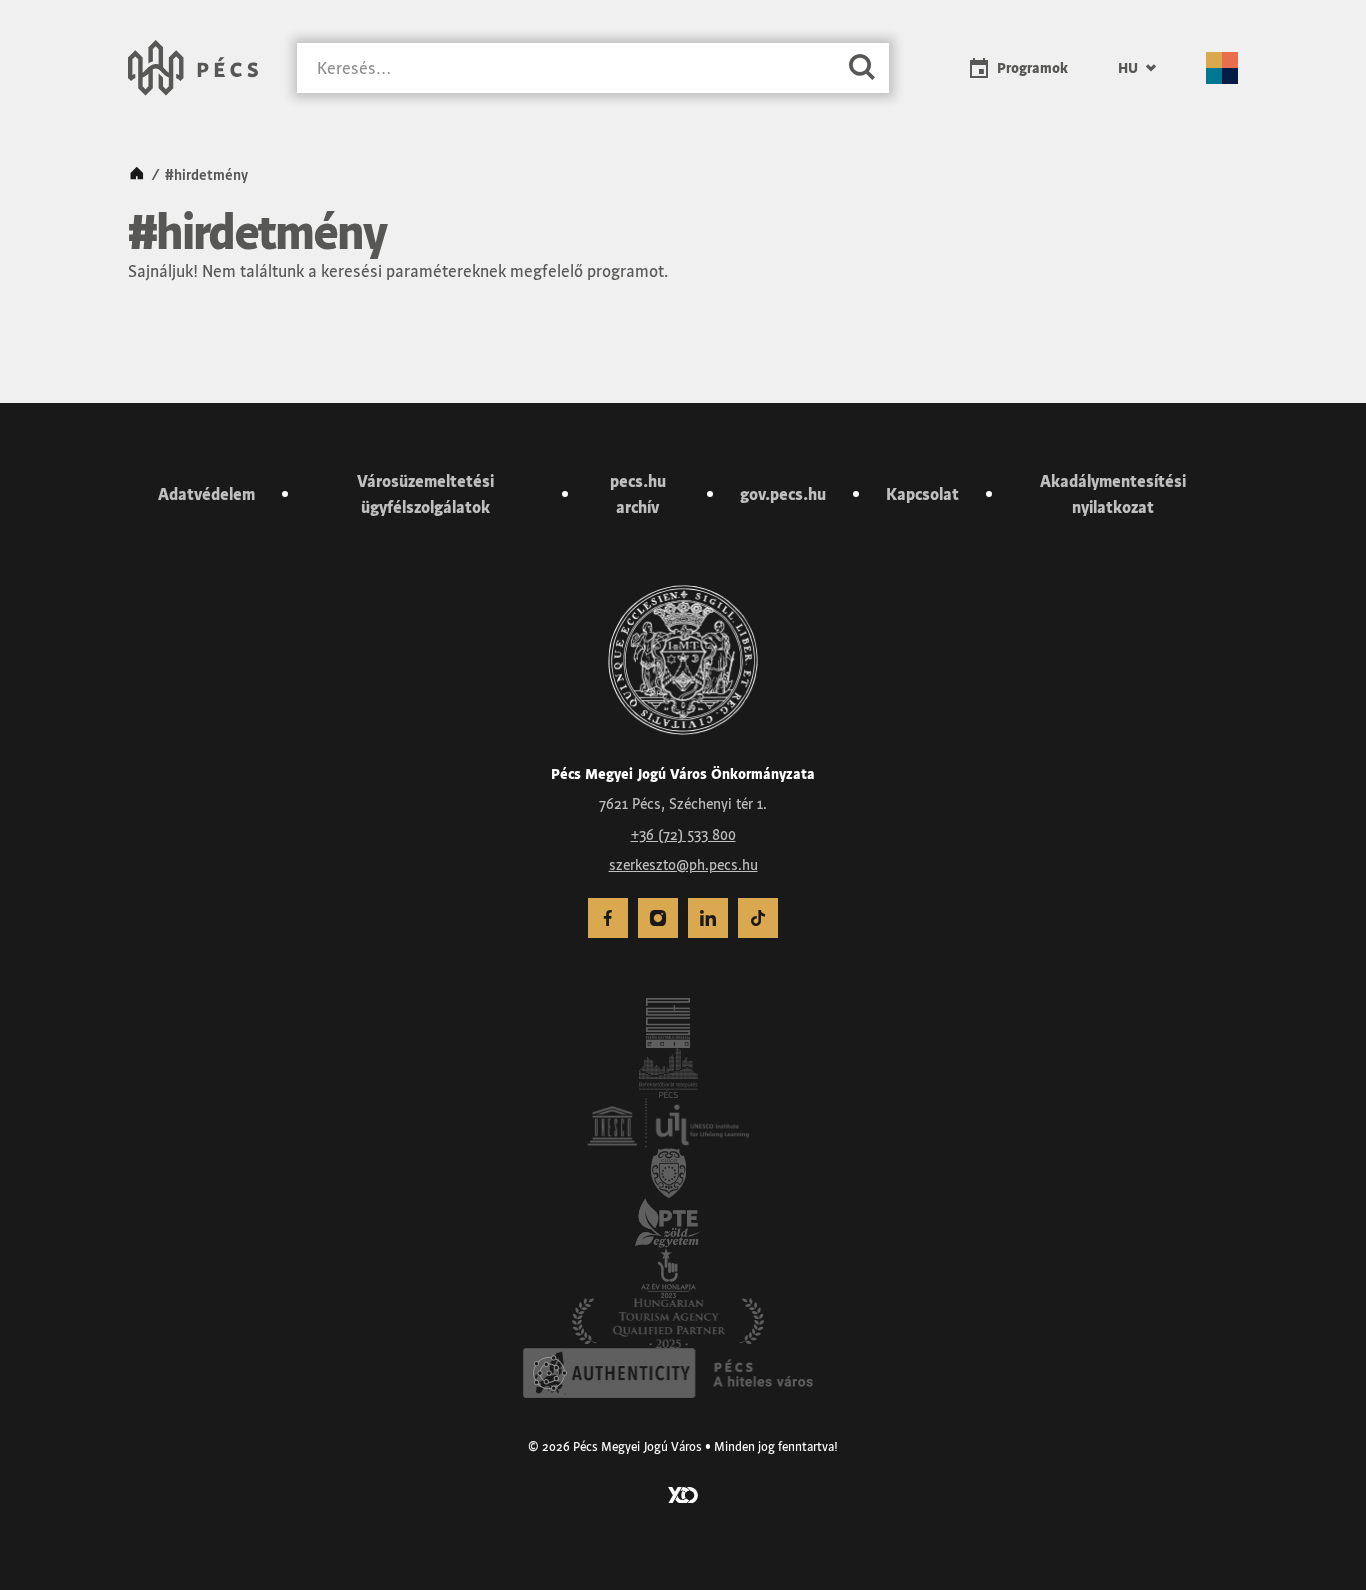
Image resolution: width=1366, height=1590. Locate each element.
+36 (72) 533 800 (683, 835)
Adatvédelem (206, 494)
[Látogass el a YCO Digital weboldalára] (683, 1493)
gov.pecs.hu (783, 494)
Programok (1032, 68)
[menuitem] (1137, 68)
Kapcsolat (922, 494)
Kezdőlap (137, 175)
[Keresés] (862, 68)
